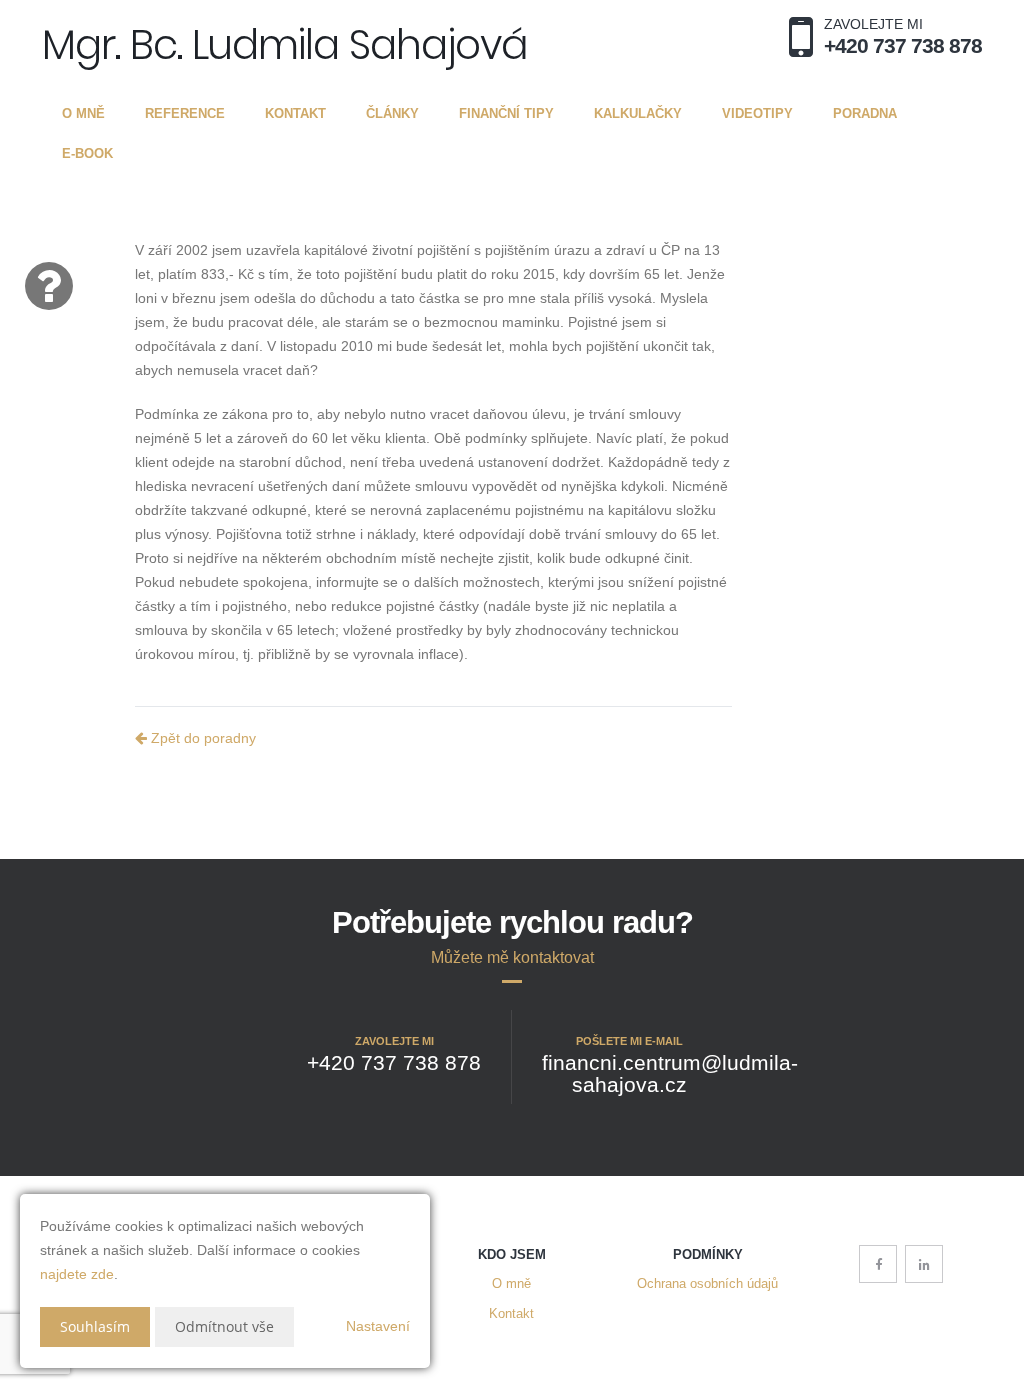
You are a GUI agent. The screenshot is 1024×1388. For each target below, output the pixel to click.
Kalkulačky (638, 113)
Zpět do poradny (201, 738)
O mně (83, 113)
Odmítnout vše (224, 1326)
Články (392, 113)
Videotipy (757, 113)
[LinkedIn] (924, 1264)
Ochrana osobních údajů (707, 1284)
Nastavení (378, 1326)
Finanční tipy (506, 113)
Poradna (865, 113)
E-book (87, 153)
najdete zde (77, 1274)
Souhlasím (95, 1326)
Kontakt (295, 113)
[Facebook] (878, 1264)
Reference (185, 113)
